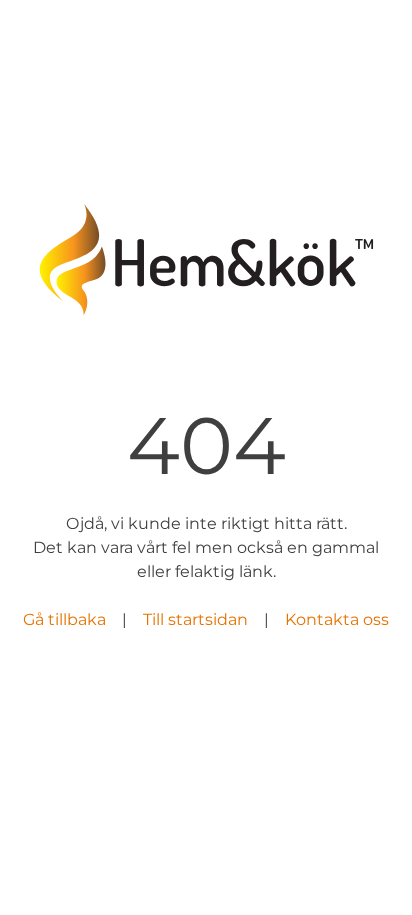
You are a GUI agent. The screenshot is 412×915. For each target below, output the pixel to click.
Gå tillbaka (64, 619)
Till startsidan (195, 619)
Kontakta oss (337, 619)
